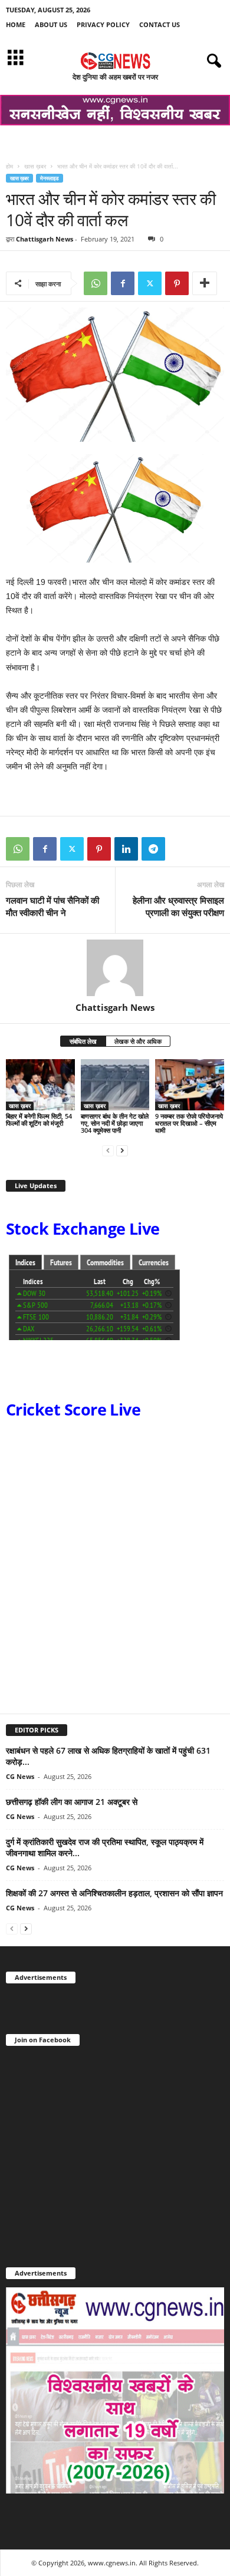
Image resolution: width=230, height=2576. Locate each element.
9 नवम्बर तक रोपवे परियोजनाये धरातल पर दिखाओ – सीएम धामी (189, 1123)
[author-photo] (115, 968)
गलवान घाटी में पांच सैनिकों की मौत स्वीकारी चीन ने (52, 906)
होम (9, 166)
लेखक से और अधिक (138, 1041)
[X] (150, 283)
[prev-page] (108, 1150)
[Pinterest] (177, 283)
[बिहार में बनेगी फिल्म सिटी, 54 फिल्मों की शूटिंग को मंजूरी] (40, 1085)
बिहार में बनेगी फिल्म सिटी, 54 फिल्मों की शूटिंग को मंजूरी (39, 1120)
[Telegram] (153, 849)
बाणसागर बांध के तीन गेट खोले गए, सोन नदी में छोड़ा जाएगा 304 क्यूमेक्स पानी (115, 1123)
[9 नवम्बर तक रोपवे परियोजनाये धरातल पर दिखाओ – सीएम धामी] (190, 1085)
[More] (205, 283)
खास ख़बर (35, 166)
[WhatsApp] (96, 283)
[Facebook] (123, 283)
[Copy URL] (180, 849)
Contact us (160, 24)
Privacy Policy (103, 24)
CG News (20, 1776)
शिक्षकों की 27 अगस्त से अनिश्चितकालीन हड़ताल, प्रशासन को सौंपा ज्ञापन (114, 1893)
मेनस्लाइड (50, 178)
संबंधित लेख (83, 1041)
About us (51, 24)
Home (16, 24)
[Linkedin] (126, 849)
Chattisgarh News (45, 239)
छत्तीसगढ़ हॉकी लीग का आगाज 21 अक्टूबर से (72, 1802)
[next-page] (122, 1150)
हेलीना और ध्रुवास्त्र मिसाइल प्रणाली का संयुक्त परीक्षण (178, 906)
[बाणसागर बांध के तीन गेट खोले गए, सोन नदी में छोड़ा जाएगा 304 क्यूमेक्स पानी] (115, 1085)
